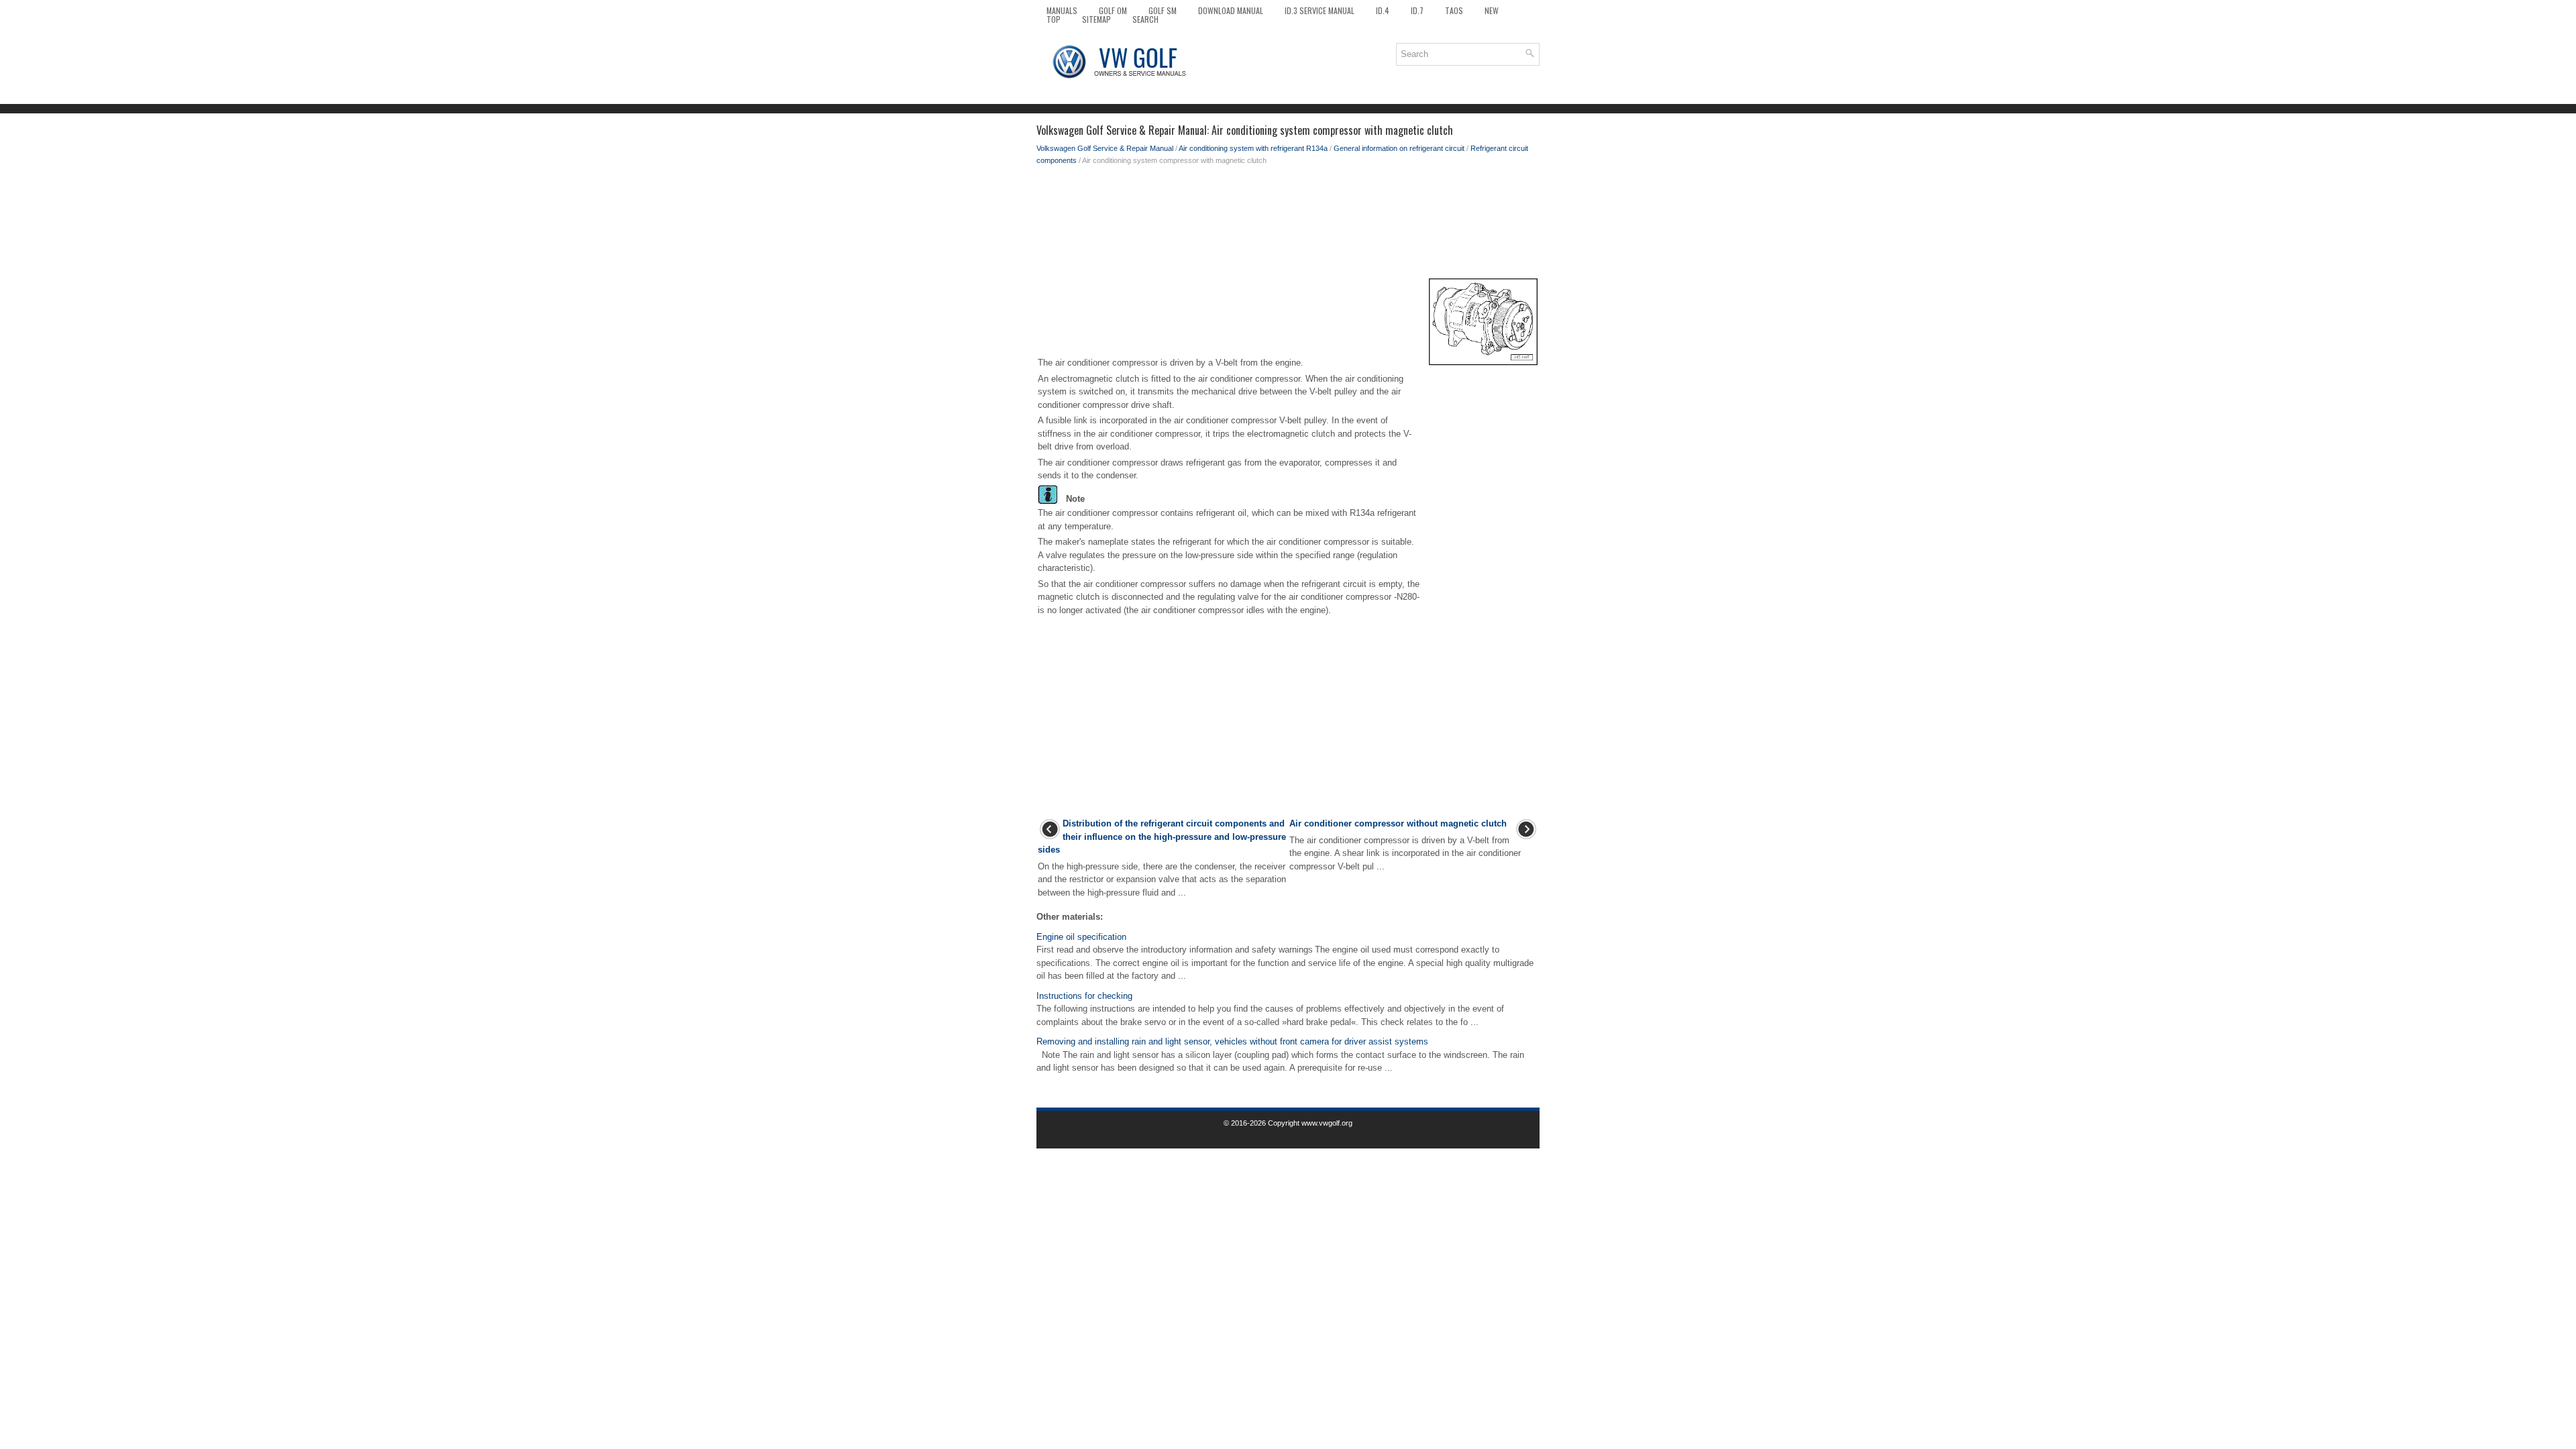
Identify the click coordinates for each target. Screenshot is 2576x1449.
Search (1145, 19)
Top (1054, 19)
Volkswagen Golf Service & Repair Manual (1105, 148)
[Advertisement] (1288, 220)
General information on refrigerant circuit (1399, 148)
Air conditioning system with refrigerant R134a (1253, 148)
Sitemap (1096, 19)
